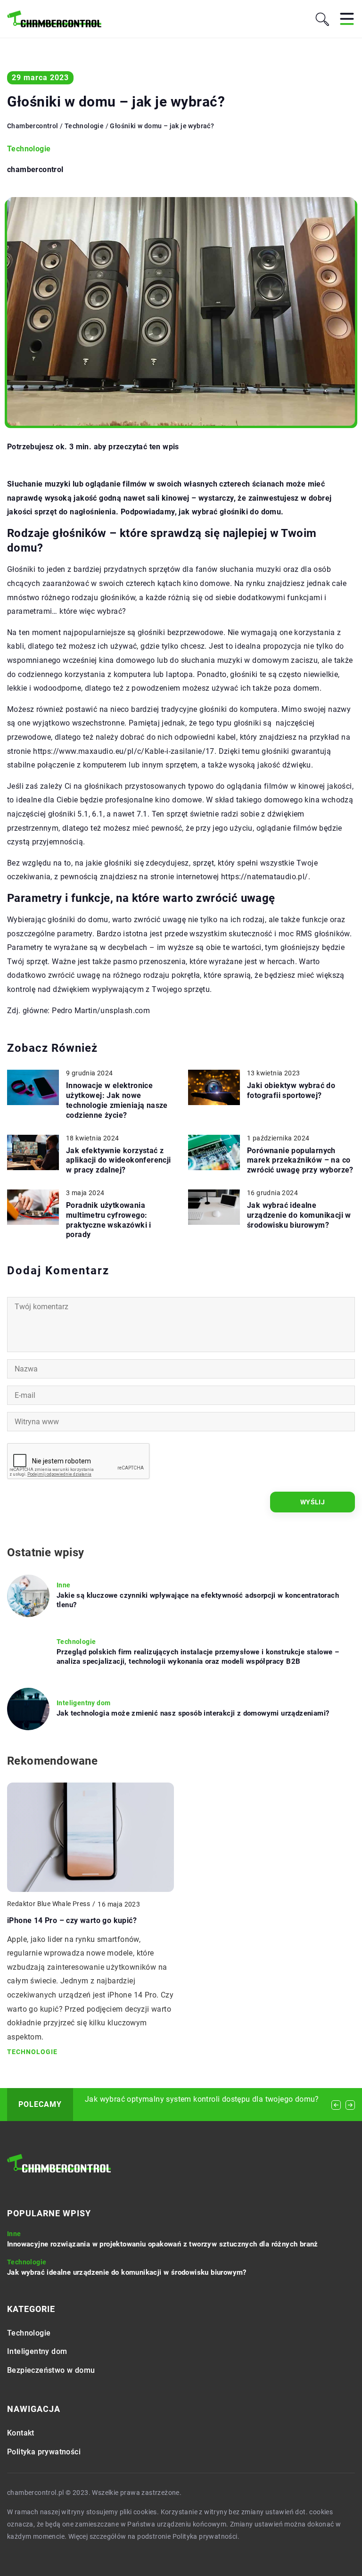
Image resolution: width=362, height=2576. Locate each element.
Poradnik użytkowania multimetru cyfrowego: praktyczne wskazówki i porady (109, 1220)
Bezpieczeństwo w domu (51, 2370)
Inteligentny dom (37, 2351)
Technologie (29, 149)
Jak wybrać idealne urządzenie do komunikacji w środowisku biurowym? (299, 1215)
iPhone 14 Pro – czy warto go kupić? (72, 1920)
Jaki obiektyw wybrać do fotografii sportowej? (291, 1090)
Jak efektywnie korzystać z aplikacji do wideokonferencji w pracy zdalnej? (119, 1160)
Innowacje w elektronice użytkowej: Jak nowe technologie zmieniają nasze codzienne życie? (117, 1100)
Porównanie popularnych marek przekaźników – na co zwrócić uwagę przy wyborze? (300, 1160)
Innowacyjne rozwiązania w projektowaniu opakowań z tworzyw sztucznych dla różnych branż (163, 2244)
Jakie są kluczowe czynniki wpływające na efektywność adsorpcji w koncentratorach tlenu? (198, 1600)
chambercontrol (35, 170)
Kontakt (21, 2433)
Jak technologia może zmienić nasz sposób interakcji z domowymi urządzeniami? (193, 1713)
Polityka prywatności (44, 2452)
